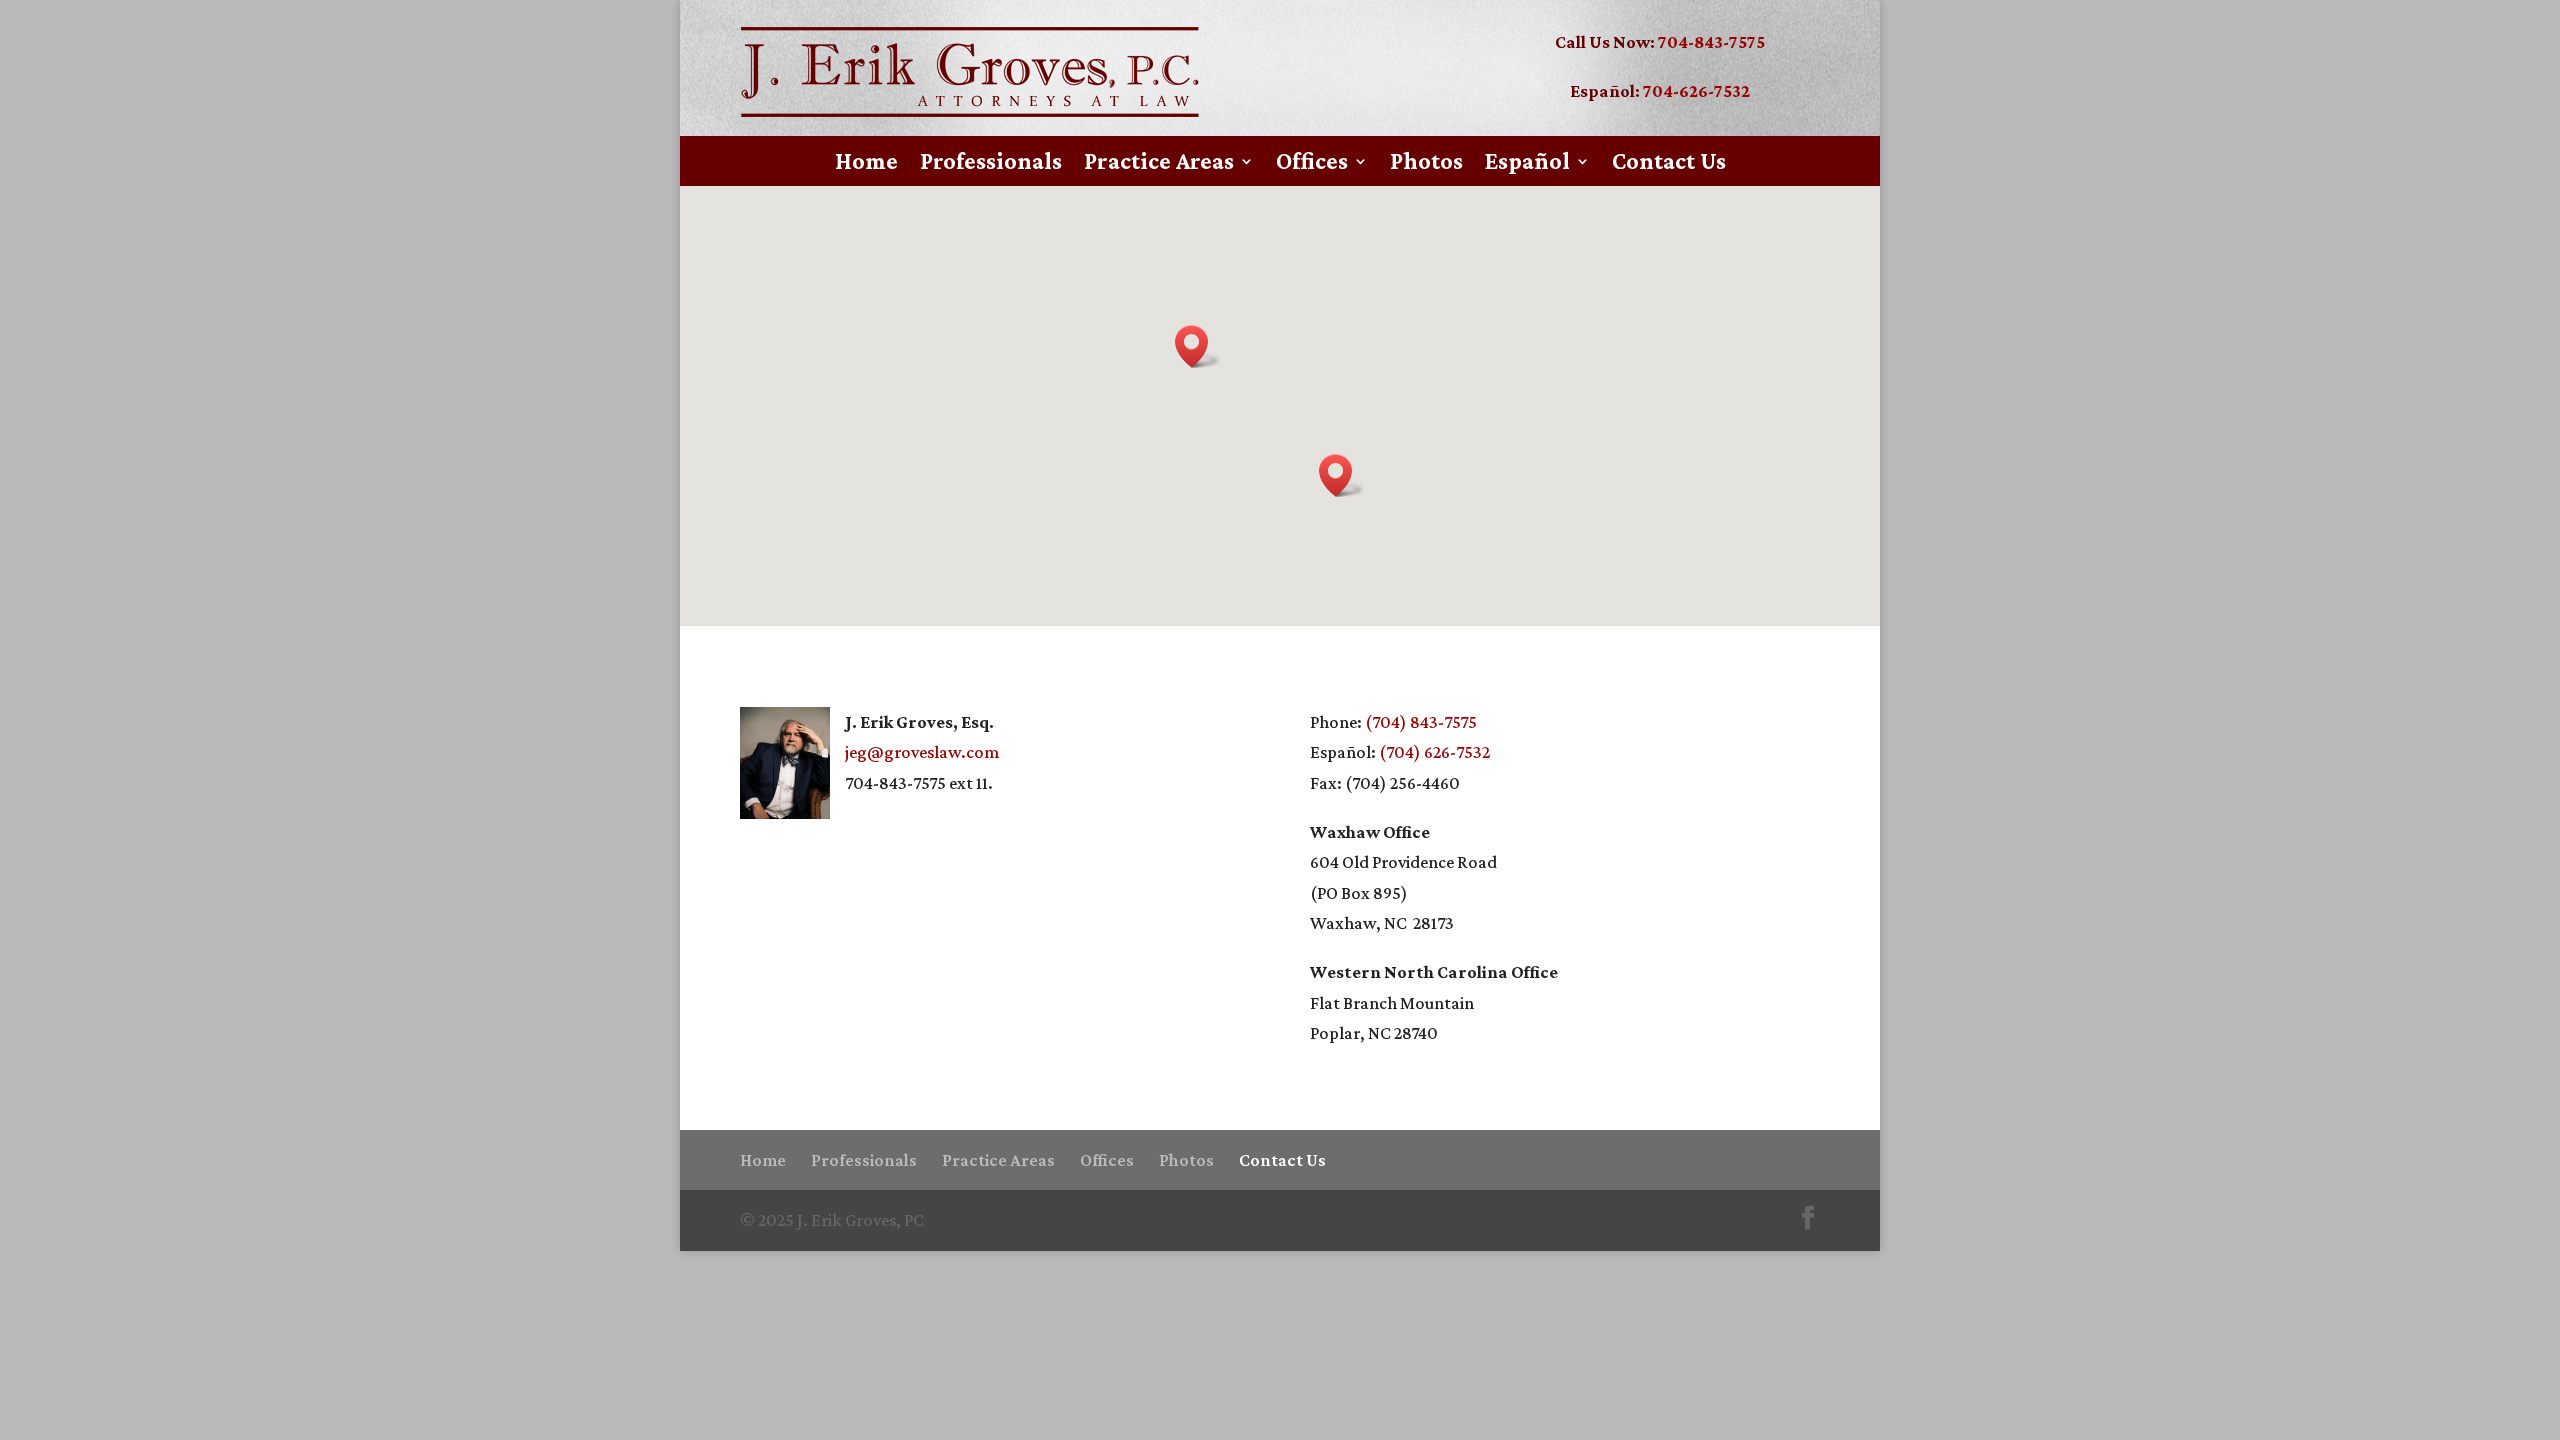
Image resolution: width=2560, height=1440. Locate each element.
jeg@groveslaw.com (922, 752)
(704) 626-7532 (1434, 752)
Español (1527, 164)
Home (866, 164)
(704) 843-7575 (1421, 722)
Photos (1426, 164)
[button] (1342, 475)
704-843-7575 (1711, 42)
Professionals (991, 164)
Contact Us (1669, 164)
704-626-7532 (1696, 91)
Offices (1312, 164)
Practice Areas (1159, 164)
